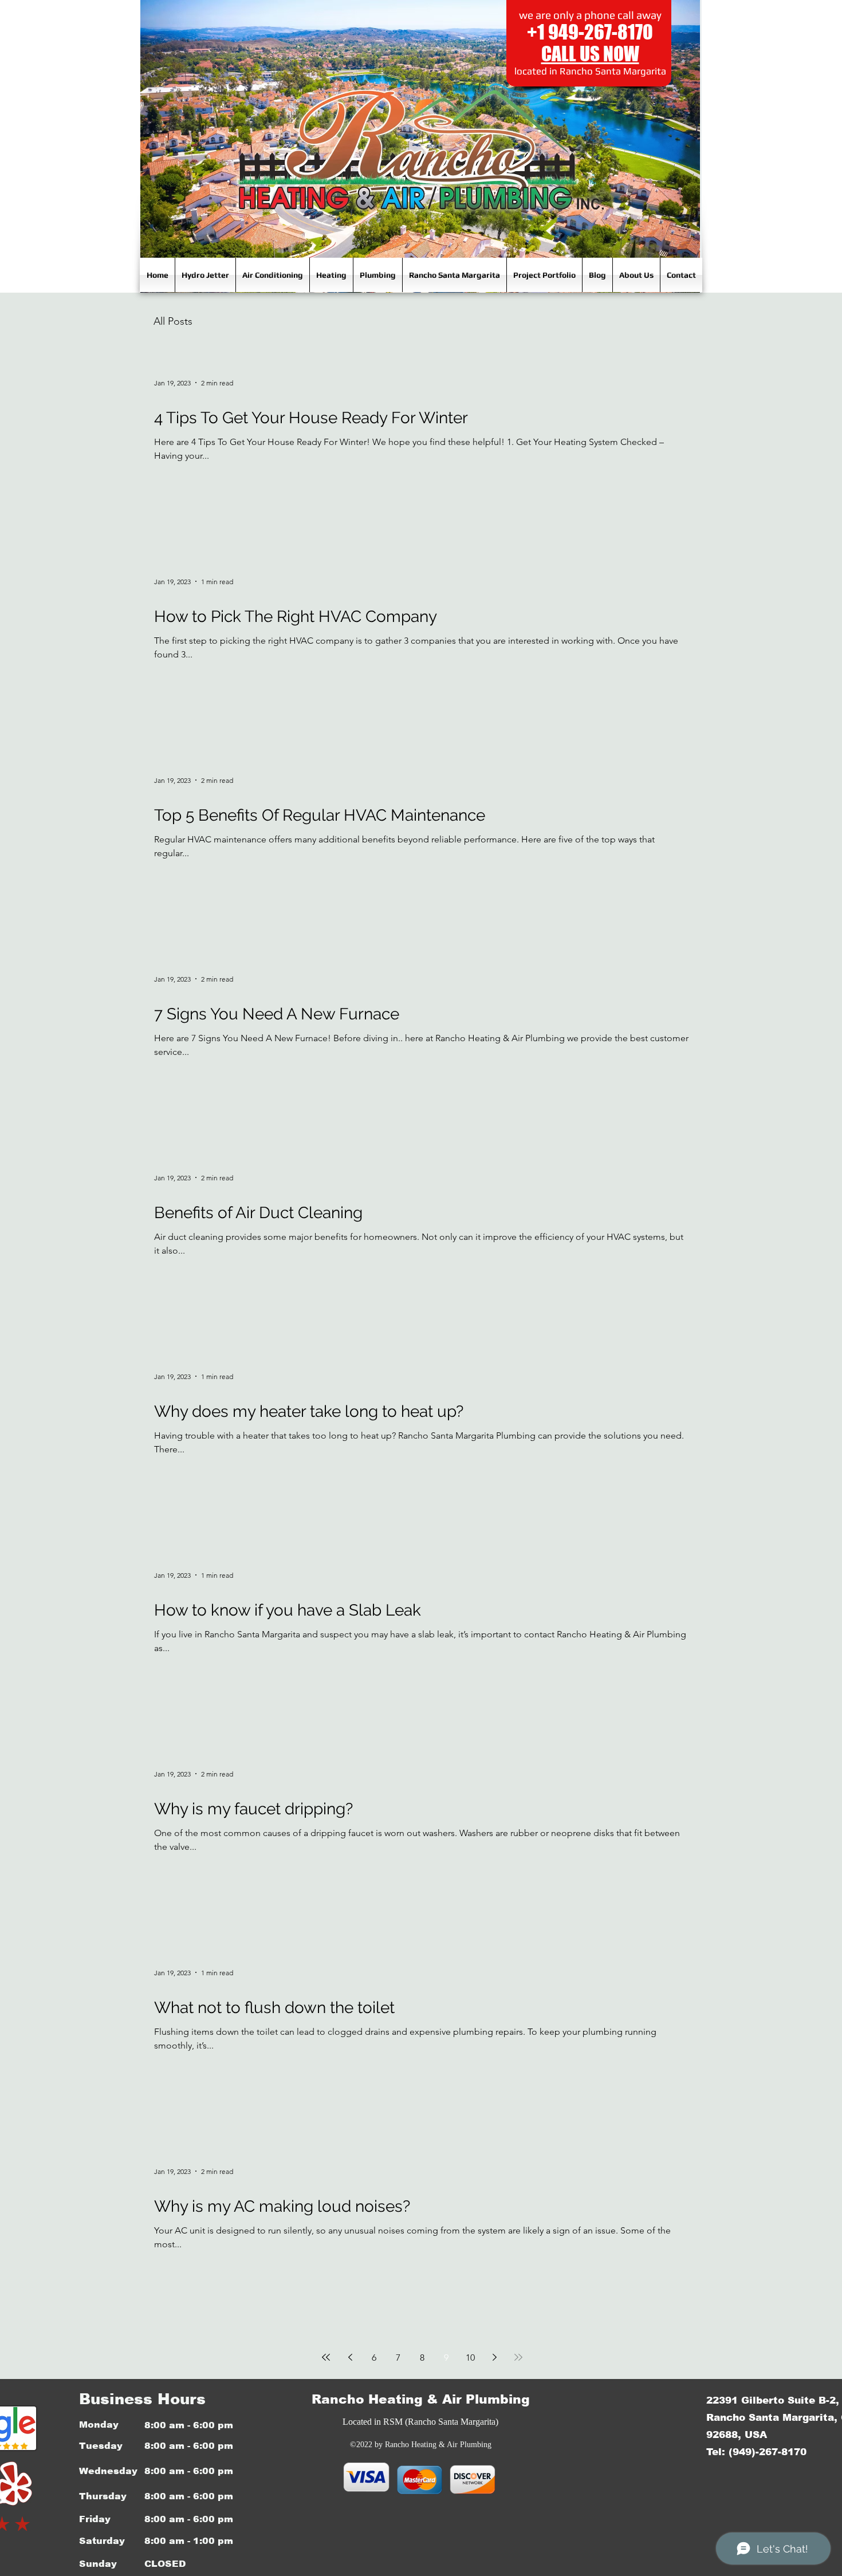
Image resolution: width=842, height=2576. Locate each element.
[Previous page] (350, 2357)
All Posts (173, 321)
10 (470, 2358)
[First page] (326, 2357)
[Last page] (518, 2357)
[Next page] (494, 2357)
